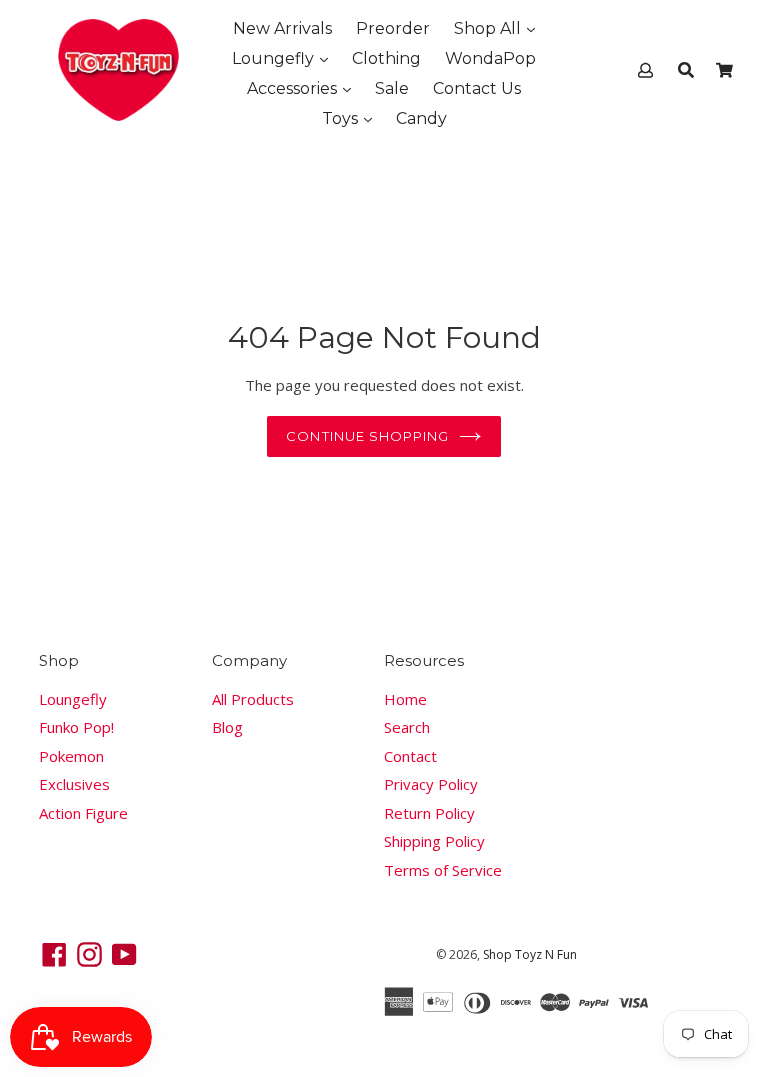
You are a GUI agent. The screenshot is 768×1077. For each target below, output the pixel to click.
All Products (253, 699)
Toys (342, 118)
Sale (392, 88)
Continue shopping (367, 436)
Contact (410, 756)
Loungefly (275, 58)
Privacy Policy (431, 784)
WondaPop (490, 58)
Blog (227, 727)
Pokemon (71, 756)
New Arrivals (282, 28)
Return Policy (429, 813)
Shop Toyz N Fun (530, 954)
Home (405, 699)
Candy (421, 118)
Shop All (489, 28)
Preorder (393, 28)
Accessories (294, 88)
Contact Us (477, 88)
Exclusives (74, 784)
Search (407, 727)
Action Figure (83, 813)
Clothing (386, 58)
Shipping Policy (434, 841)
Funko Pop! (76, 727)
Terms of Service (443, 870)
